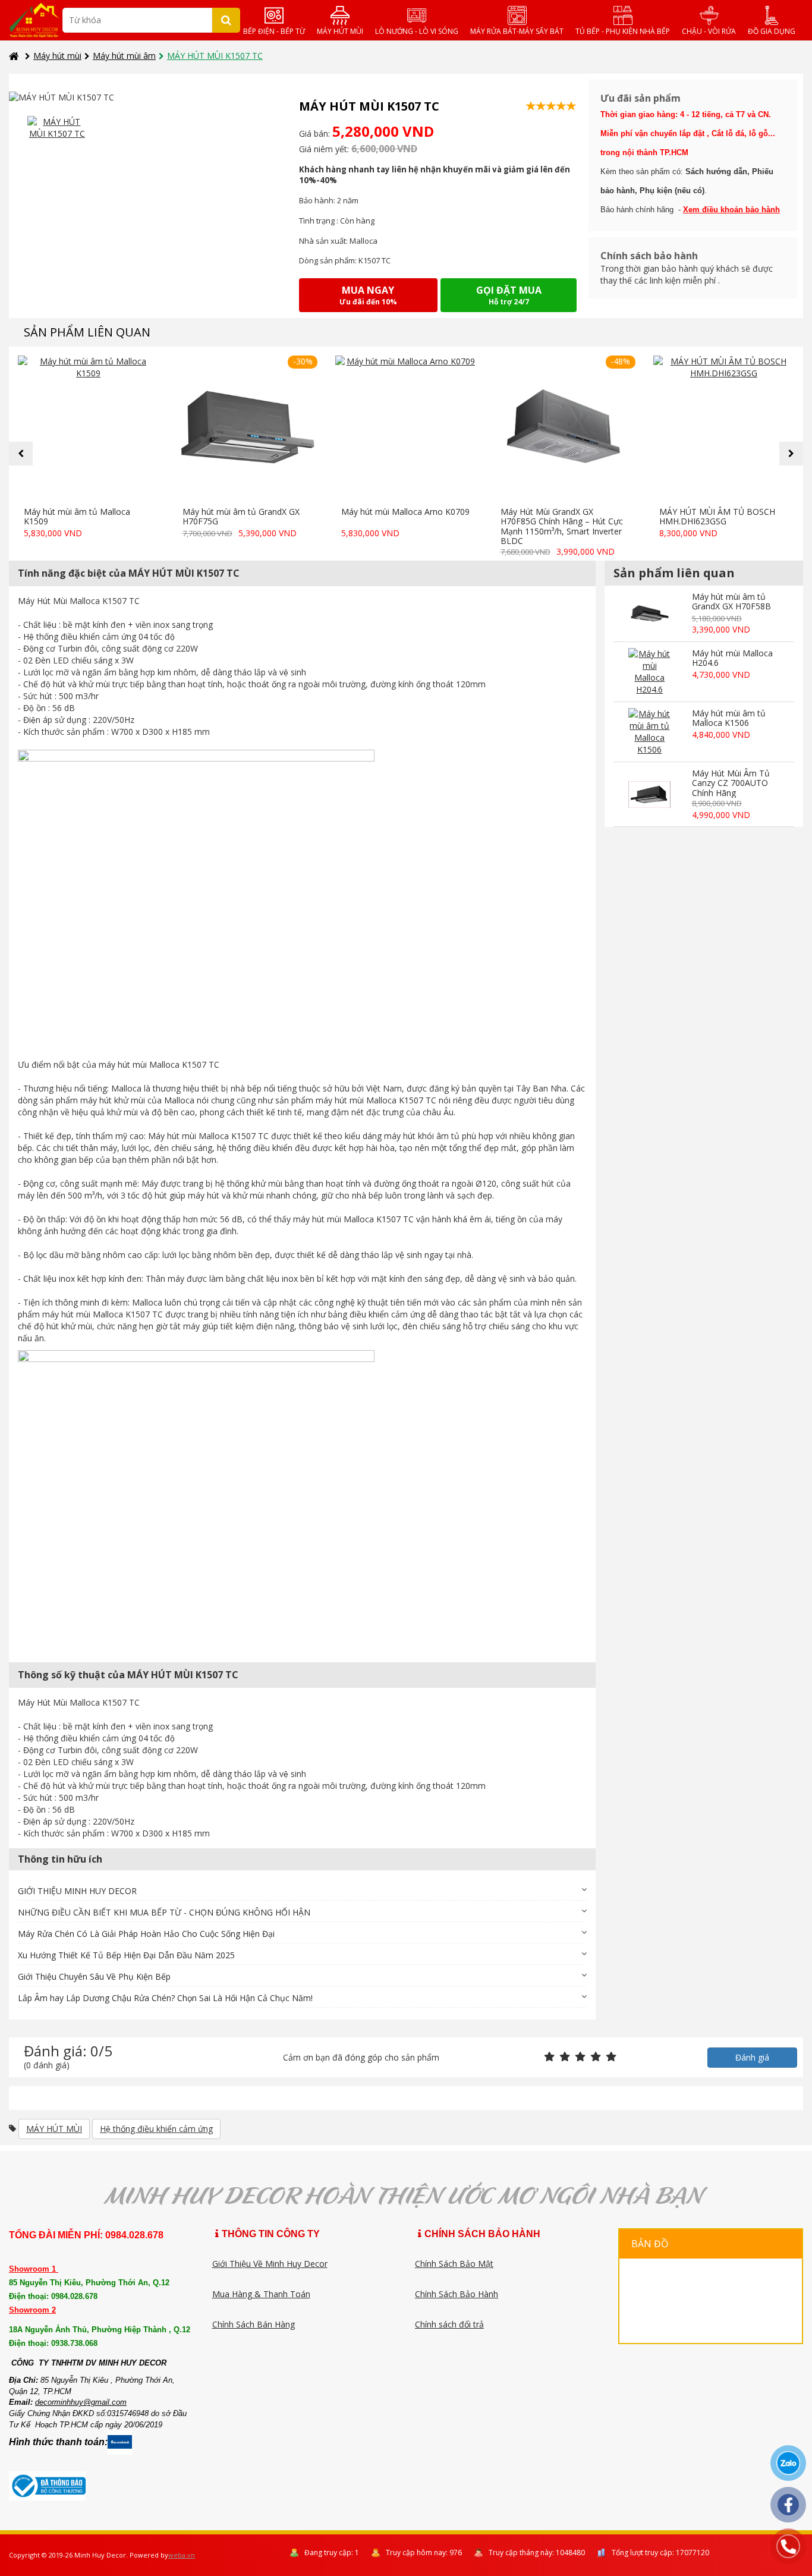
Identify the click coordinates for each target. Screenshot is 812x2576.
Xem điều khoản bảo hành (731, 210)
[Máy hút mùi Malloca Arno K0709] (406, 428)
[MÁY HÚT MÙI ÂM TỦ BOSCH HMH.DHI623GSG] (724, 428)
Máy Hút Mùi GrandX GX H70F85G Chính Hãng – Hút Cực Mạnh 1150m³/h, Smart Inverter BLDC (562, 526)
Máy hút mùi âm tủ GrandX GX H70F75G (241, 517)
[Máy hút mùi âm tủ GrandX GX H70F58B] (649, 614)
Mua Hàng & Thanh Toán (261, 2294)
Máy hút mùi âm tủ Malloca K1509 (77, 517)
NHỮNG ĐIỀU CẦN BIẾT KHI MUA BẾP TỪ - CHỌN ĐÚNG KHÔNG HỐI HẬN (164, 1912)
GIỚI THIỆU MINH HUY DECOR (77, 1891)
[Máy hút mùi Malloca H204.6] (649, 672)
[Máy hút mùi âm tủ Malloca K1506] (649, 732)
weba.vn (182, 2555)
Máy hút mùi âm (124, 56)
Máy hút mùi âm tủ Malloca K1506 (729, 718)
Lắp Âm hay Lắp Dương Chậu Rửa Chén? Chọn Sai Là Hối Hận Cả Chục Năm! (165, 1998)
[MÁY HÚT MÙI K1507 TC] (57, 128)
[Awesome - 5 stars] (611, 2057)
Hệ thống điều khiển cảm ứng (156, 2129)
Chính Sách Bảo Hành (457, 2294)
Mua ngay (368, 295)
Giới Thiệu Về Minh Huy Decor (270, 2264)
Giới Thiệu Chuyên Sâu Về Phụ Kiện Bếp (94, 1976)
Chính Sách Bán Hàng (254, 2324)
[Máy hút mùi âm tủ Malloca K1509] (88, 428)
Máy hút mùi (57, 56)
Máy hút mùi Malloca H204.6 (732, 658)
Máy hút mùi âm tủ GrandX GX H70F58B (731, 602)
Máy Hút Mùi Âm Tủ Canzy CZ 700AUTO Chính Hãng (731, 783)
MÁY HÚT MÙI (54, 2129)
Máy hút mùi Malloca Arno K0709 (405, 512)
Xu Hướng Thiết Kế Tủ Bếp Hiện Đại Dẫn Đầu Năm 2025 (126, 1955)
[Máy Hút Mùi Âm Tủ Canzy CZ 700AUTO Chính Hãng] (649, 795)
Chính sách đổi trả (449, 2324)
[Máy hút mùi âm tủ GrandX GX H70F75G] (247, 428)
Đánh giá (752, 2057)
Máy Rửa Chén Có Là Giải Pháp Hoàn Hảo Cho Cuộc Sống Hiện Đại (146, 1934)
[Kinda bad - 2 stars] (565, 2057)
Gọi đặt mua (509, 295)
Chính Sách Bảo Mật (454, 2264)
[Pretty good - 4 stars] (596, 2057)
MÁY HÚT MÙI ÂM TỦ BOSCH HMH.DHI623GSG (717, 517)
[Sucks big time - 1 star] (549, 2057)
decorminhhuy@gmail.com (81, 2402)
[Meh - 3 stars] (580, 2057)
